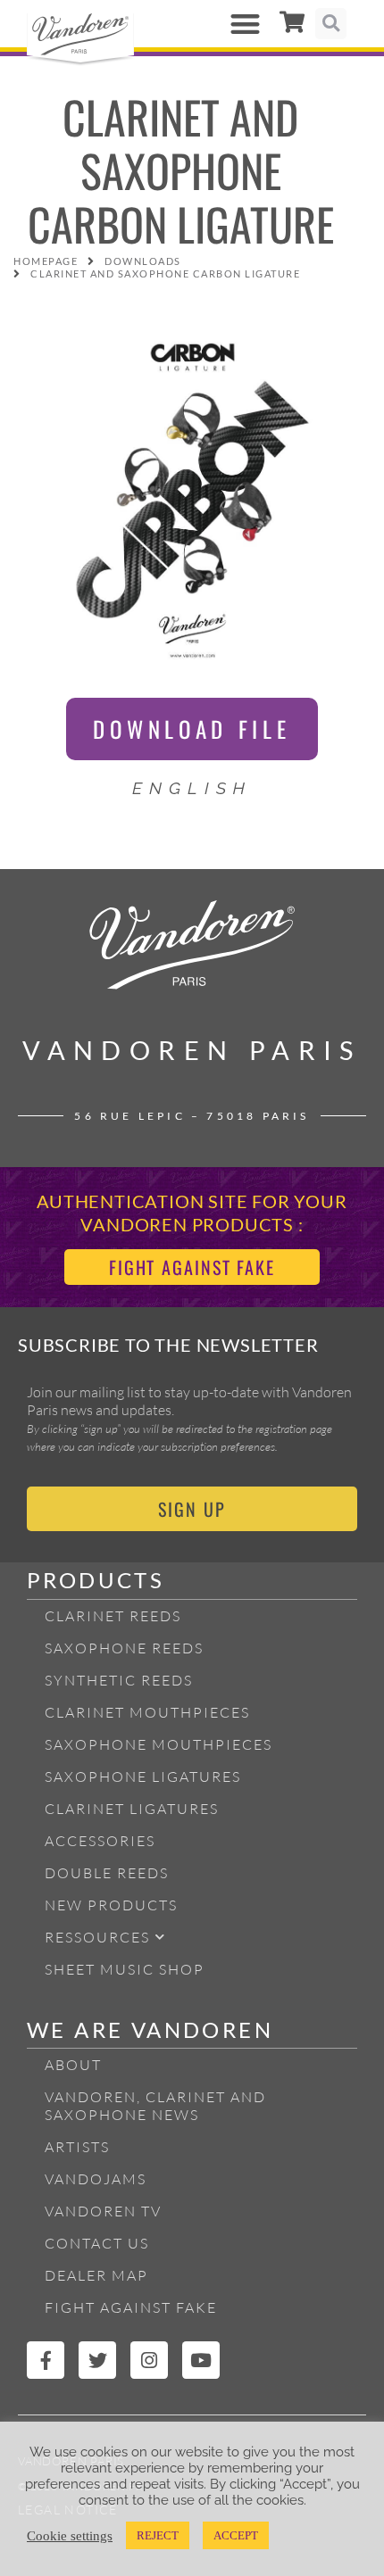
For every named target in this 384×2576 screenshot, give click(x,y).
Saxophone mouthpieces (159, 1744)
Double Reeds (107, 1873)
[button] (246, 24)
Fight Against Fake (131, 2307)
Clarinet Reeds (113, 1616)
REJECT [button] (158, 2535)
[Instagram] (149, 2360)
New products (111, 1905)
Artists (77, 2147)
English (192, 788)
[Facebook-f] (46, 2360)
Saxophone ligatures (143, 1777)
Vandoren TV (103, 2211)
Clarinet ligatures (132, 1809)
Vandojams (96, 2179)
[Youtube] (201, 2360)
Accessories (100, 1841)
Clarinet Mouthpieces (147, 1712)
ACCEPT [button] (236, 2535)
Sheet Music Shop (125, 1969)
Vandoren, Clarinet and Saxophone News (155, 2106)
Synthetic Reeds (119, 1680)
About (73, 2065)
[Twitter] (97, 2360)
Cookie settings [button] (70, 2536)
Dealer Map (96, 2275)
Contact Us (97, 2243)
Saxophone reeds (124, 1648)
